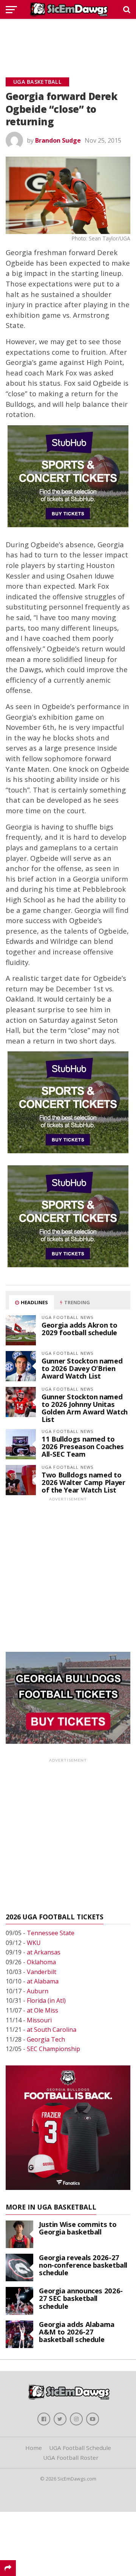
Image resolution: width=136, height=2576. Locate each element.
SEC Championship (53, 2049)
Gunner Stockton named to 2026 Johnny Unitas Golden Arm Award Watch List (85, 1408)
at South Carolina (52, 2030)
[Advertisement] (68, 40)
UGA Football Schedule (80, 2448)
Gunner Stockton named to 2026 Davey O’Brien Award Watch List (82, 1368)
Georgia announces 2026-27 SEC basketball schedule (81, 2298)
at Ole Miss (42, 2010)
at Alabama (43, 1981)
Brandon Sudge (58, 140)
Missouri (39, 2020)
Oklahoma (41, 1962)
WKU (34, 1943)
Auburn (38, 1991)
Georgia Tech (46, 2039)
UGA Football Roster (71, 2458)
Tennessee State (51, 1933)
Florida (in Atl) (46, 2000)
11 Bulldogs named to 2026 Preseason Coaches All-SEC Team (83, 1446)
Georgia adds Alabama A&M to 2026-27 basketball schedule (77, 2332)
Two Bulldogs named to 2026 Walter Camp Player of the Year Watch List (83, 1482)
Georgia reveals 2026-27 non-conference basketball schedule (83, 2265)
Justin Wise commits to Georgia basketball (78, 2228)
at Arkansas (44, 1952)
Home (34, 2448)
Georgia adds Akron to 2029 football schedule (79, 1329)
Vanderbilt (42, 1972)
